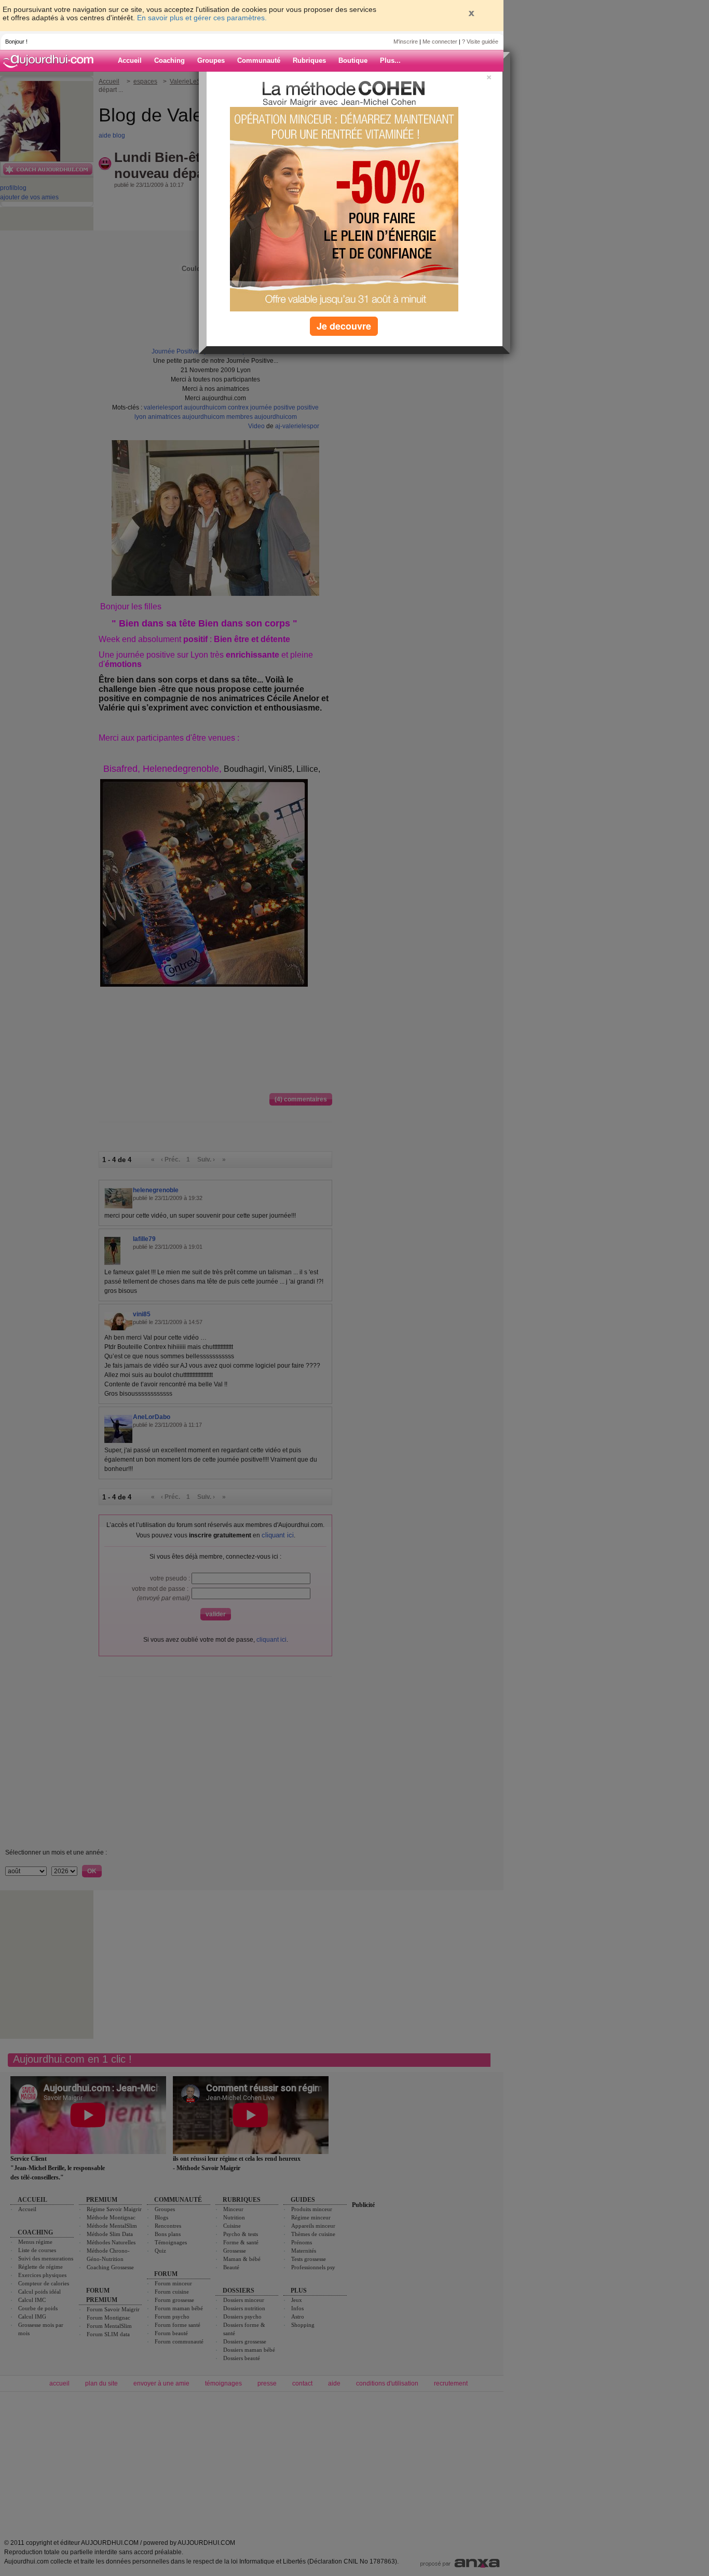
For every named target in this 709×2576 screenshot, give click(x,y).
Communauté (259, 60)
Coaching (169, 60)
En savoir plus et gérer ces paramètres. (202, 18)
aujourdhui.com (51, 61)
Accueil (130, 60)
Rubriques (309, 60)
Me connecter (440, 42)
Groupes (211, 60)
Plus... (390, 60)
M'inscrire (406, 42)
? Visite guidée (480, 42)
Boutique (353, 60)
